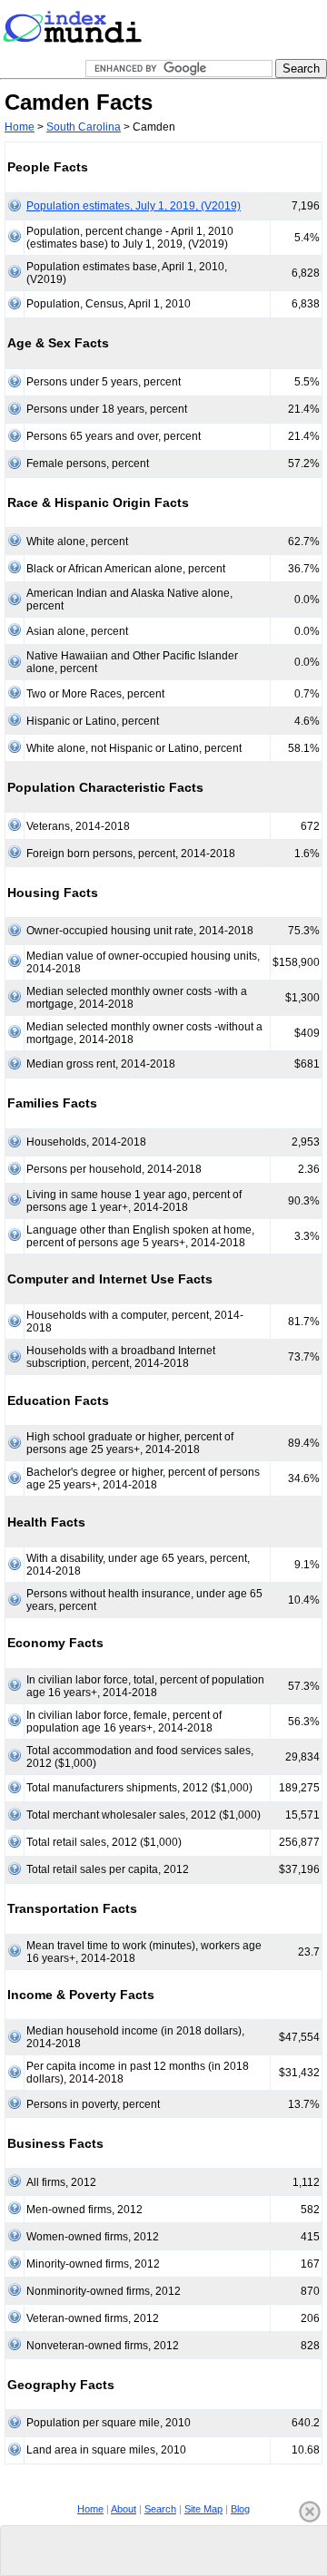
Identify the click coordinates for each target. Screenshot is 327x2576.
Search (160, 2509)
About (124, 2509)
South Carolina (84, 127)
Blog (240, 2509)
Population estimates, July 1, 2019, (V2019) (134, 206)
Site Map (203, 2509)
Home (20, 127)
